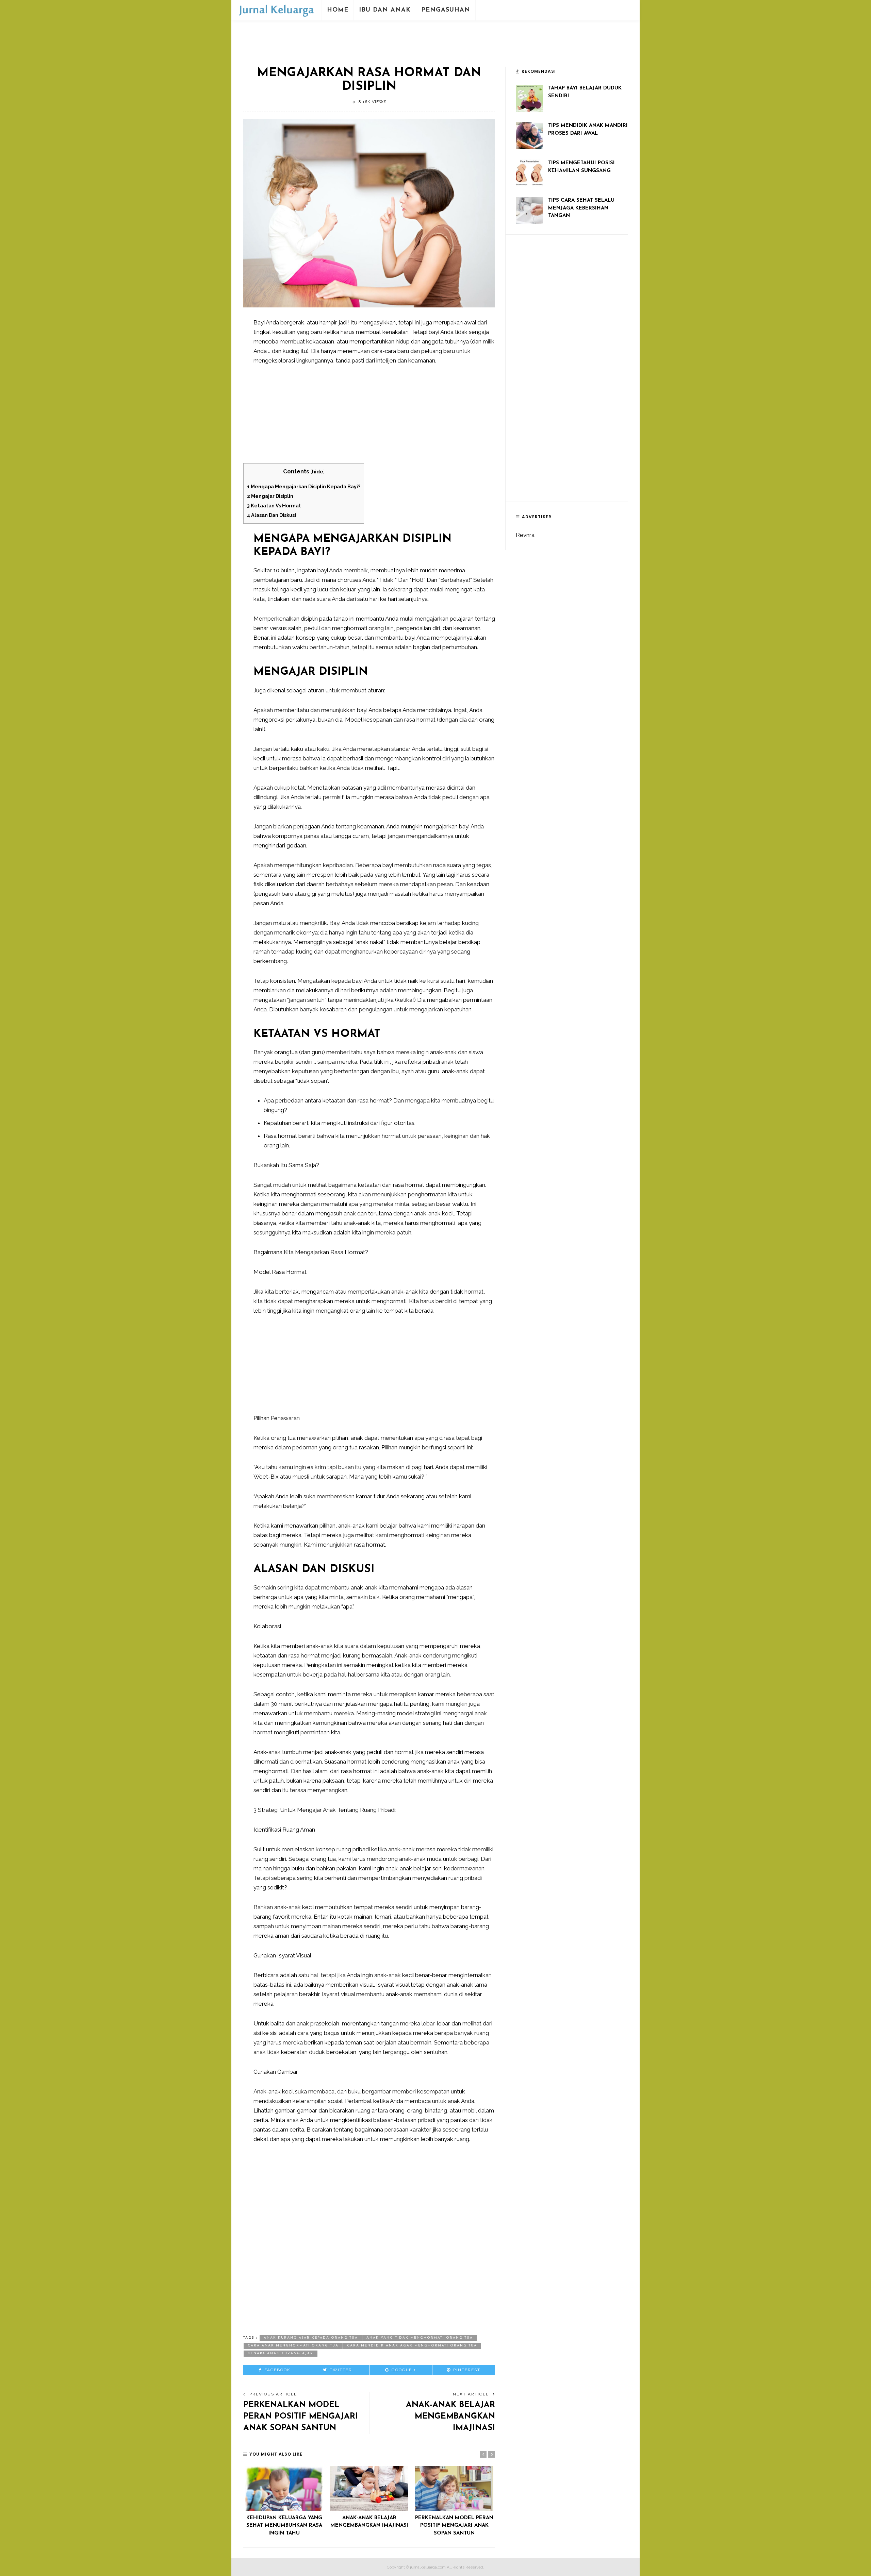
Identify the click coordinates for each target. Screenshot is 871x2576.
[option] (284, 2502)
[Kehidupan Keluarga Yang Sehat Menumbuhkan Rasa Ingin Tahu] (284, 2488)
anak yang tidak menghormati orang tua (420, 2338)
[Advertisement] (435, 38)
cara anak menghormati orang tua (293, 2346)
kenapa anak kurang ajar (281, 2353)
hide (318, 472)
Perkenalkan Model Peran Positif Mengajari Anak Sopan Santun (301, 2416)
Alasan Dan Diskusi (272, 515)
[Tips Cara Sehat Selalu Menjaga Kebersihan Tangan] (529, 210)
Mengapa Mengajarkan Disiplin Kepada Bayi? (304, 486)
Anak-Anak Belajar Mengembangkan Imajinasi (450, 2416)
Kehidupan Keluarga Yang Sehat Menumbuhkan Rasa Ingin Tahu (284, 2526)
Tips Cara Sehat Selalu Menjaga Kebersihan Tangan (581, 208)
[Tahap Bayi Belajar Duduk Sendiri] (529, 98)
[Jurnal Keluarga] (276, 10)
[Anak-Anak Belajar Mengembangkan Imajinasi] (369, 2488)
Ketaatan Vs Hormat (274, 506)
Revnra (525, 535)
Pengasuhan (446, 10)
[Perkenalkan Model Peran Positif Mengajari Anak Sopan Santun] (454, 2488)
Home (338, 10)
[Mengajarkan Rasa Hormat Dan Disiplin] (369, 213)
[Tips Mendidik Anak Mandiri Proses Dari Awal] (529, 135)
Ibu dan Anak (385, 10)
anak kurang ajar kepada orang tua (311, 2338)
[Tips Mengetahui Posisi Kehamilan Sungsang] (529, 172)
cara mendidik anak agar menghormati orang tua (412, 2346)
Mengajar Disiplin (270, 496)
